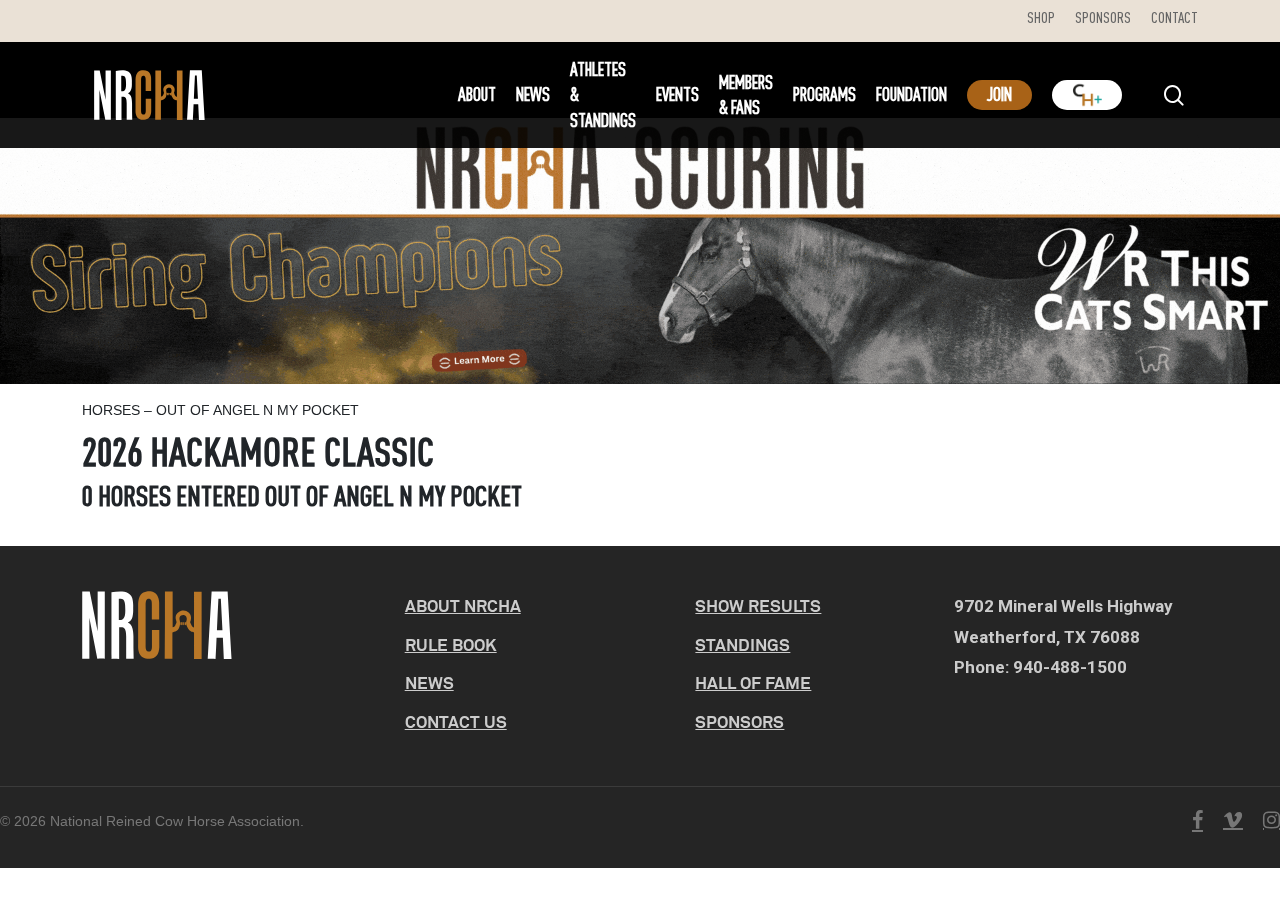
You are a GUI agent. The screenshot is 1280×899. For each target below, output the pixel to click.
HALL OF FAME (753, 682)
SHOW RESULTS (758, 605)
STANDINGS (742, 644)
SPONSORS (739, 721)
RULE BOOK (451, 644)
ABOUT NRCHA (463, 605)
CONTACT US (456, 721)
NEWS (429, 682)
